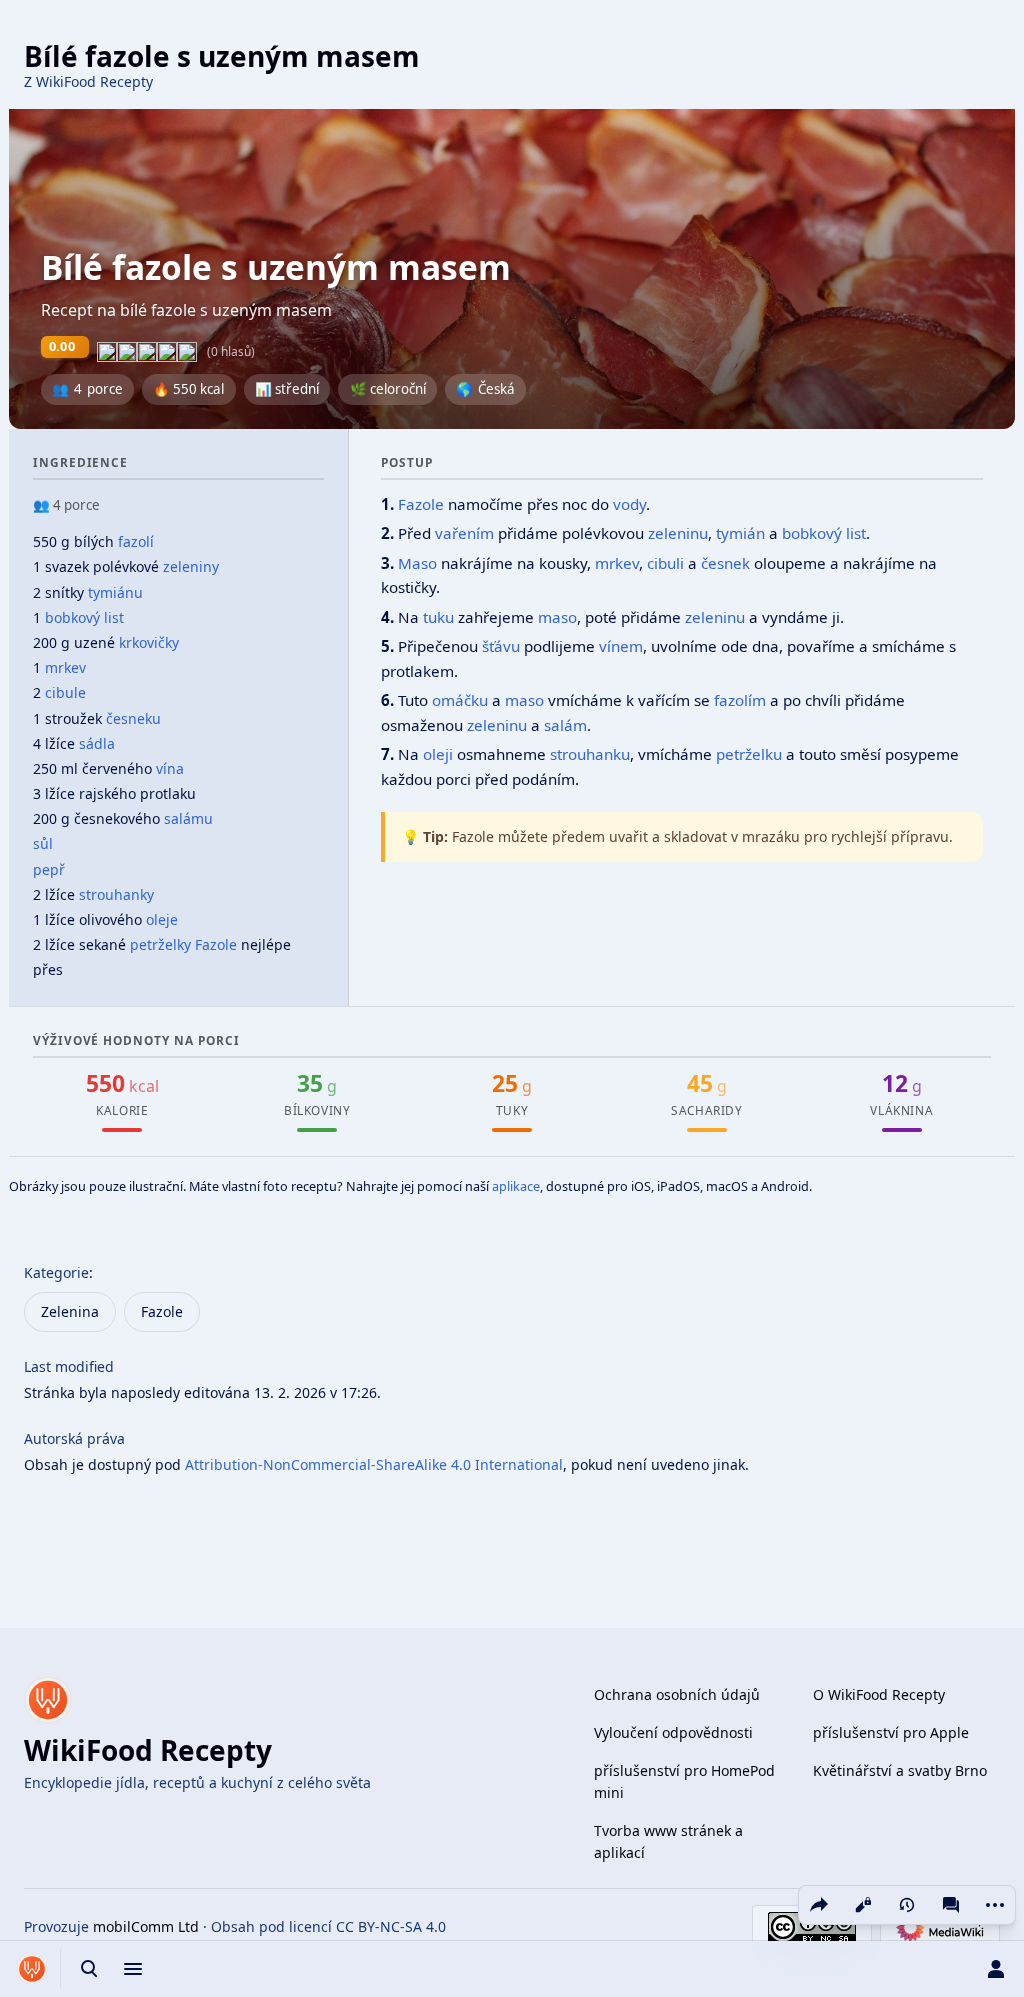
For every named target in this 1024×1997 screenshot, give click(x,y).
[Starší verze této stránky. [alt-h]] (907, 1905)
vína (170, 768)
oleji (438, 754)
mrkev (65, 667)
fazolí (136, 541)
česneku (133, 718)
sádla (97, 743)
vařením (464, 533)
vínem (621, 646)
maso (557, 617)
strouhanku (590, 754)
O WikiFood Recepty (879, 1694)
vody (629, 504)
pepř (49, 869)
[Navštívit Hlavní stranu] (32, 1969)
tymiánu (115, 592)
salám (565, 725)
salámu (188, 818)
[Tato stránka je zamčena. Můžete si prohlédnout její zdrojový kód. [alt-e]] (863, 1905)
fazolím (740, 700)
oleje (162, 919)
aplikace (516, 1186)
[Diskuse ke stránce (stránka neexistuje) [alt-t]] (951, 1905)
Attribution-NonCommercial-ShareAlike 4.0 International (374, 1464)
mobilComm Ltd (146, 1926)
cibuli (665, 563)
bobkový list (84, 617)
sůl (43, 843)
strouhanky (116, 894)
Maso (417, 563)
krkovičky (149, 642)
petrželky (160, 944)
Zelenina (70, 1311)
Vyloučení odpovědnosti (673, 1732)
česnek (725, 563)
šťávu (501, 646)
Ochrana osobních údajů (677, 1694)
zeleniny (191, 566)
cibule (65, 692)
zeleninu (678, 533)
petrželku (749, 754)
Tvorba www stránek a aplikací (668, 1841)
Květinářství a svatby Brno (900, 1770)
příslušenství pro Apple (891, 1732)
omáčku (460, 700)
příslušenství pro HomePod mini (684, 1781)
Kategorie (56, 1272)
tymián (740, 533)
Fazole (216, 944)
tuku (438, 617)
